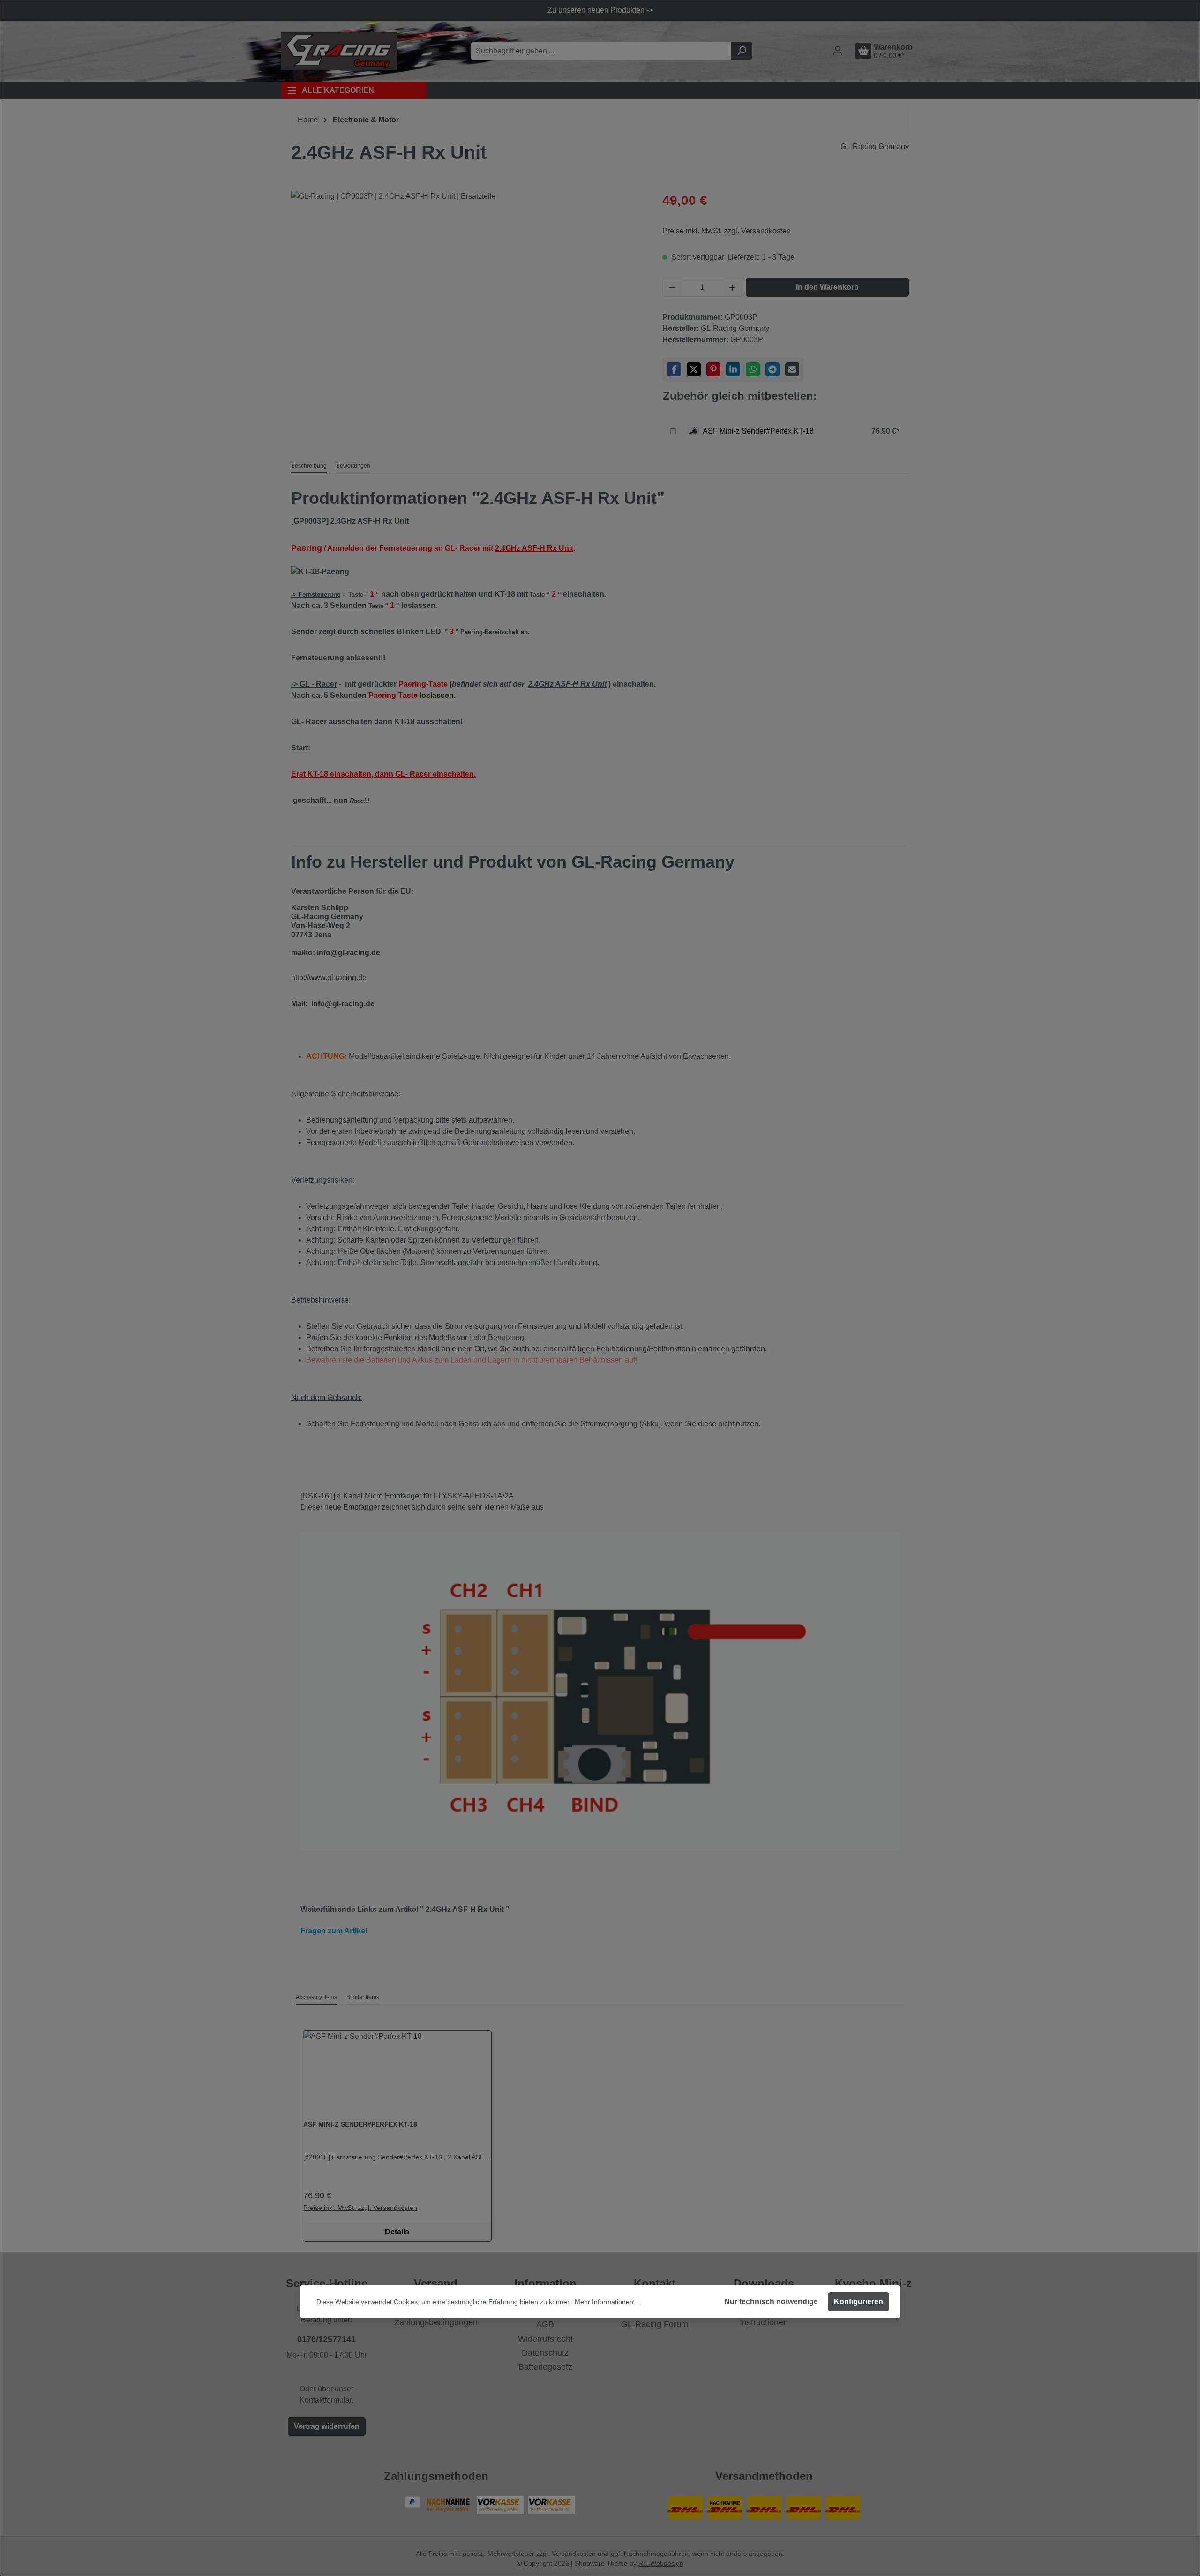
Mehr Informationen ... (608, 2302)
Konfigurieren (859, 2302)
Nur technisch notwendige (771, 2302)
